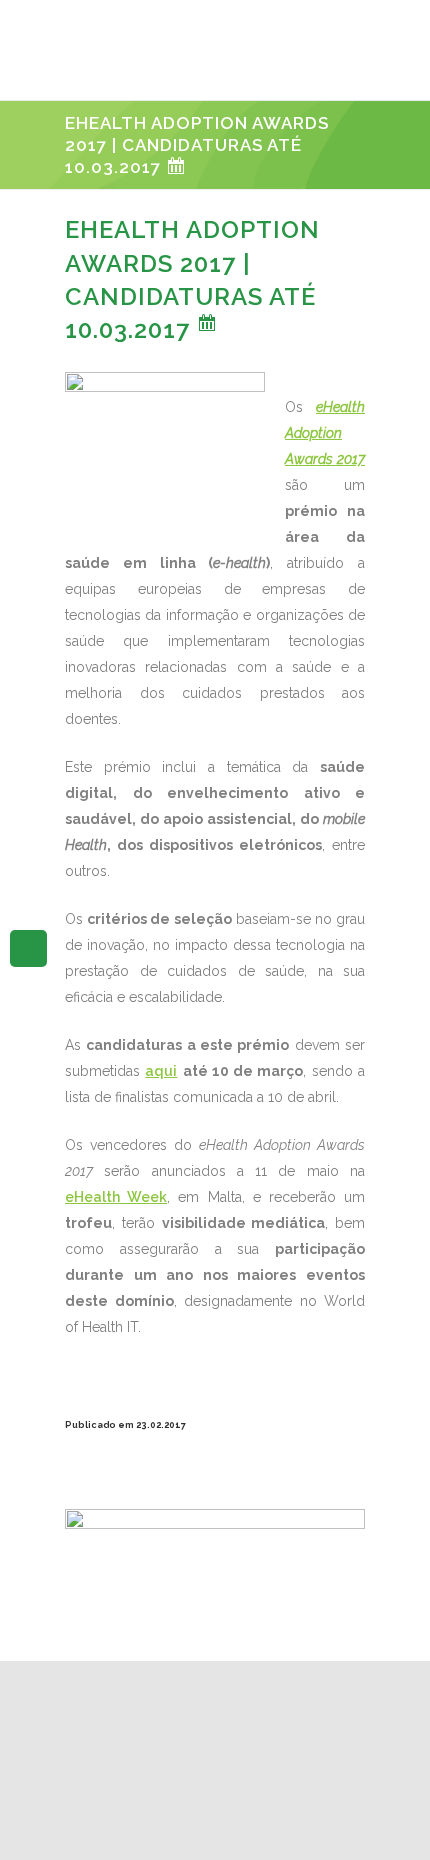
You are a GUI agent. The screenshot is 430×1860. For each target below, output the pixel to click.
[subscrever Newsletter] (28, 947)
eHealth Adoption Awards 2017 (325, 433)
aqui (161, 1071)
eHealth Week (116, 1197)
